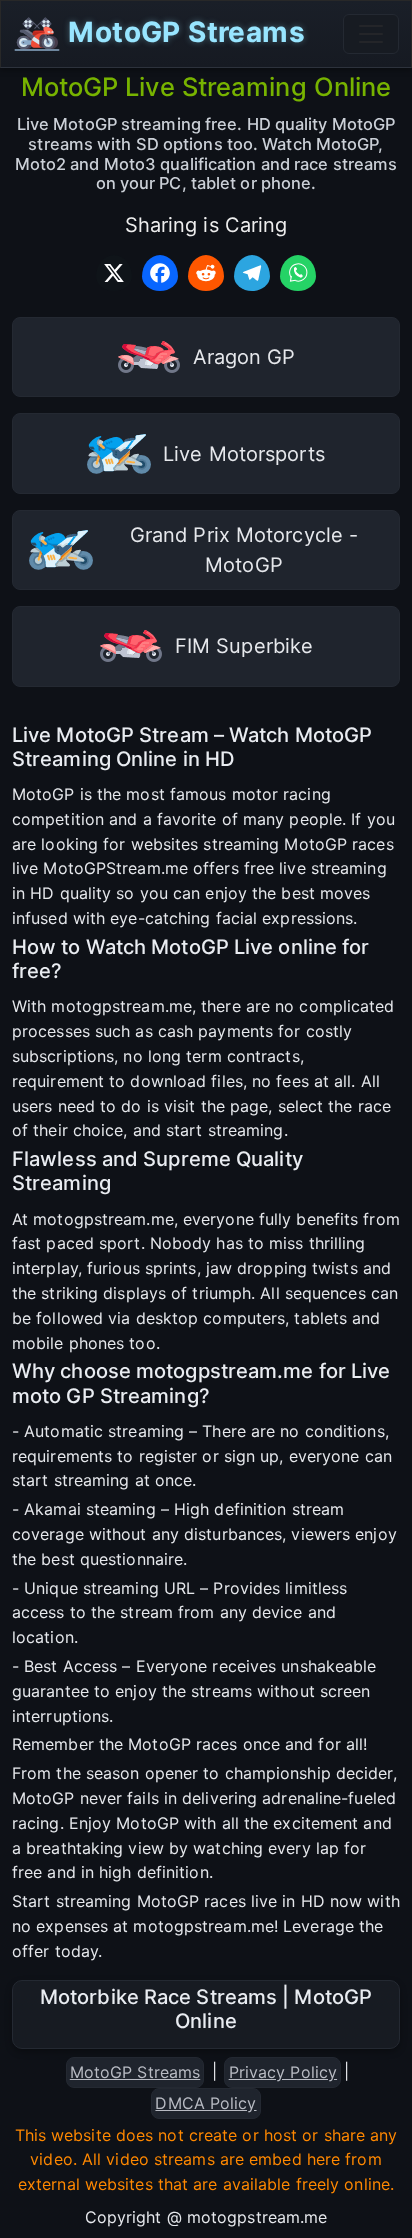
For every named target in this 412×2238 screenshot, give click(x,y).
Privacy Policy (283, 2072)
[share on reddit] (206, 273)
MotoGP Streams (183, 32)
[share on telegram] (252, 273)
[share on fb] (160, 273)
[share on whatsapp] (298, 273)
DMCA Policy (205, 2103)
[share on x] (114, 273)
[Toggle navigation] (371, 34)
